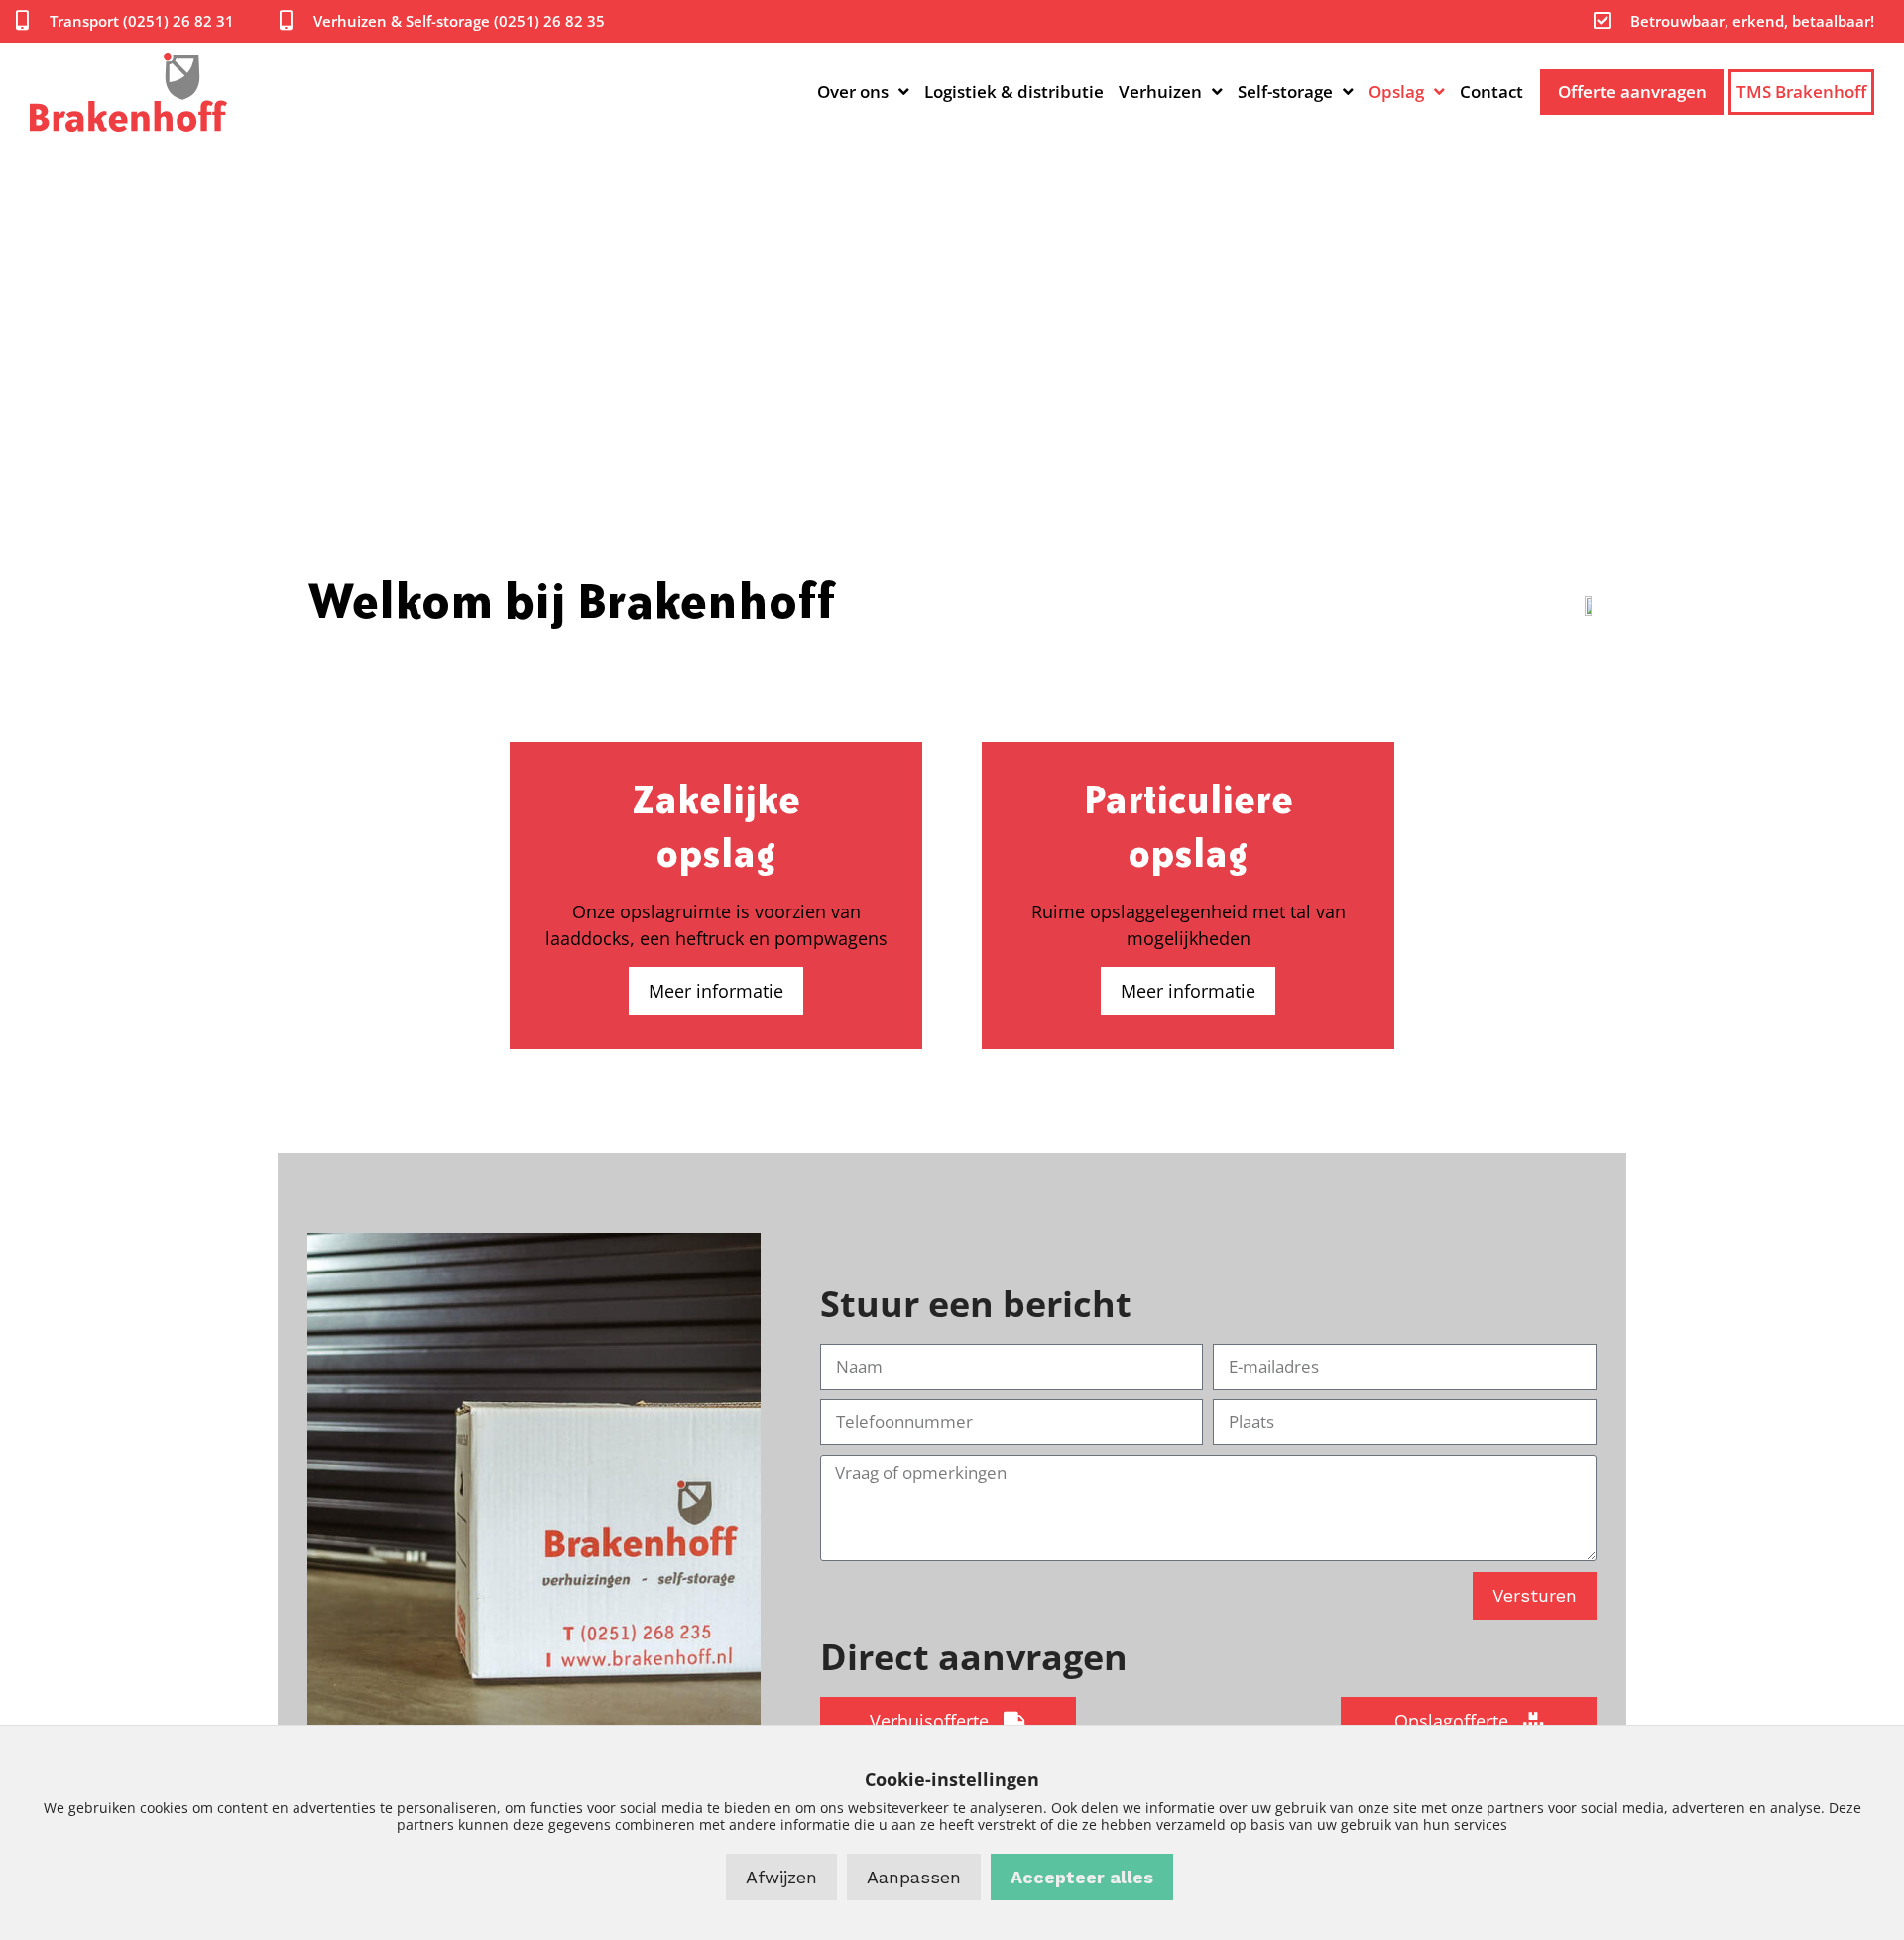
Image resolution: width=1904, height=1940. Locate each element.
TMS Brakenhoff (1801, 92)
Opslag (1396, 92)
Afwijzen (781, 1877)
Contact (1491, 92)
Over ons (853, 92)
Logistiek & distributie (1014, 92)
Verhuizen (1160, 92)
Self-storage (1285, 92)
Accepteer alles (1082, 1877)
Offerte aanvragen (1632, 92)
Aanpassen (914, 1877)
